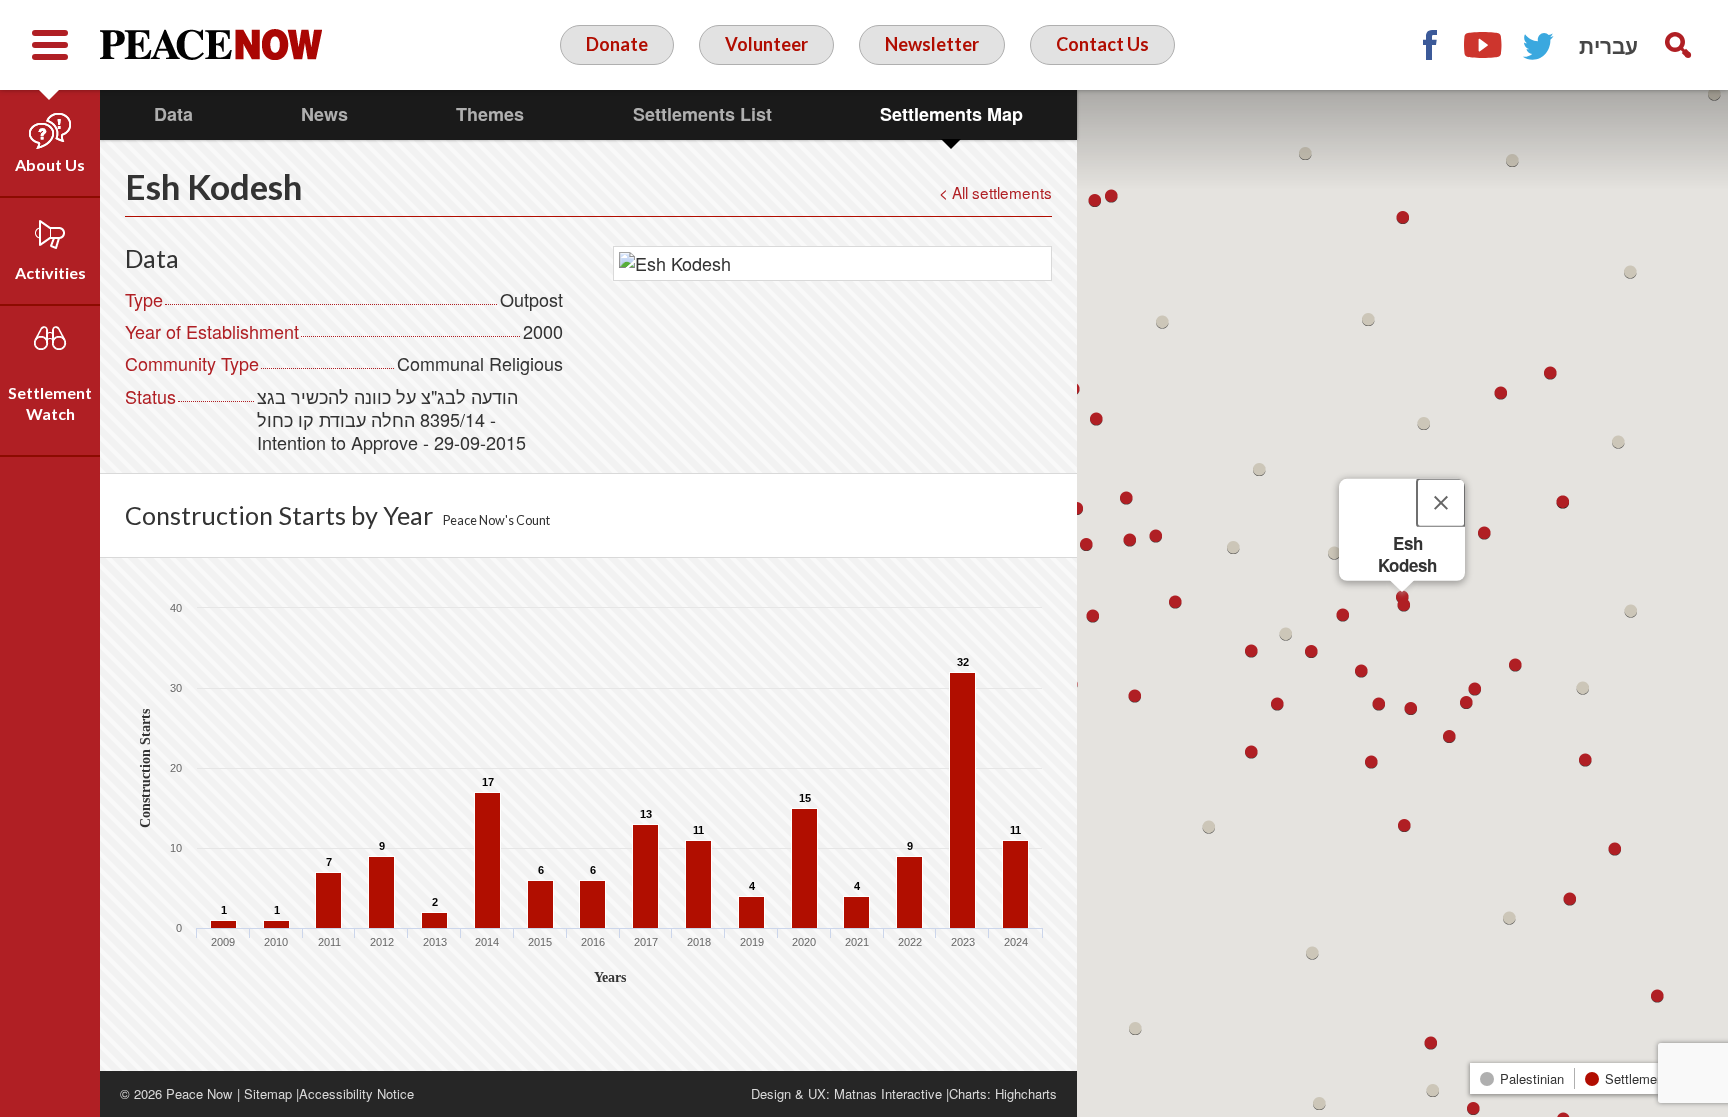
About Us (50, 164)
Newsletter (932, 44)
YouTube (1484, 45)
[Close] (1441, 502)
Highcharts (1026, 1093)
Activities (50, 272)
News (324, 114)
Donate (617, 44)
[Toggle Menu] (50, 45)
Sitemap (268, 1093)
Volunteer (766, 44)
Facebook (1429, 45)
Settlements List (702, 114)
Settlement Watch (50, 403)
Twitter (1539, 45)
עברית (1608, 45)
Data (173, 114)
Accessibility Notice (356, 1093)
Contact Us (1102, 44)
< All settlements (995, 192)
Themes (490, 114)
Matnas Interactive (888, 1093)
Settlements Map (951, 114)
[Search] (1678, 45)
